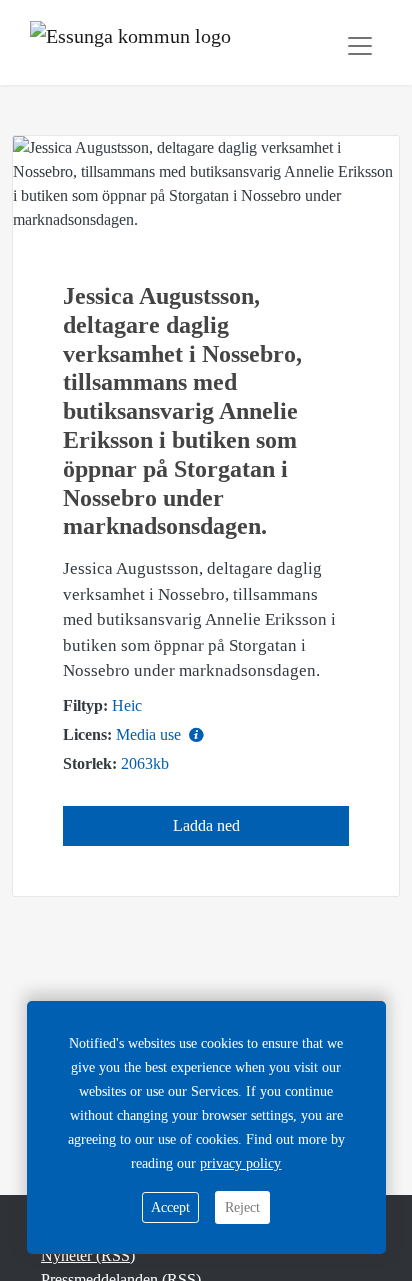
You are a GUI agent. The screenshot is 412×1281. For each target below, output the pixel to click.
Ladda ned (206, 825)
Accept (170, 1207)
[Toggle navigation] (360, 46)
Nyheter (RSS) (88, 1255)
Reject (242, 1207)
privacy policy (240, 1163)
